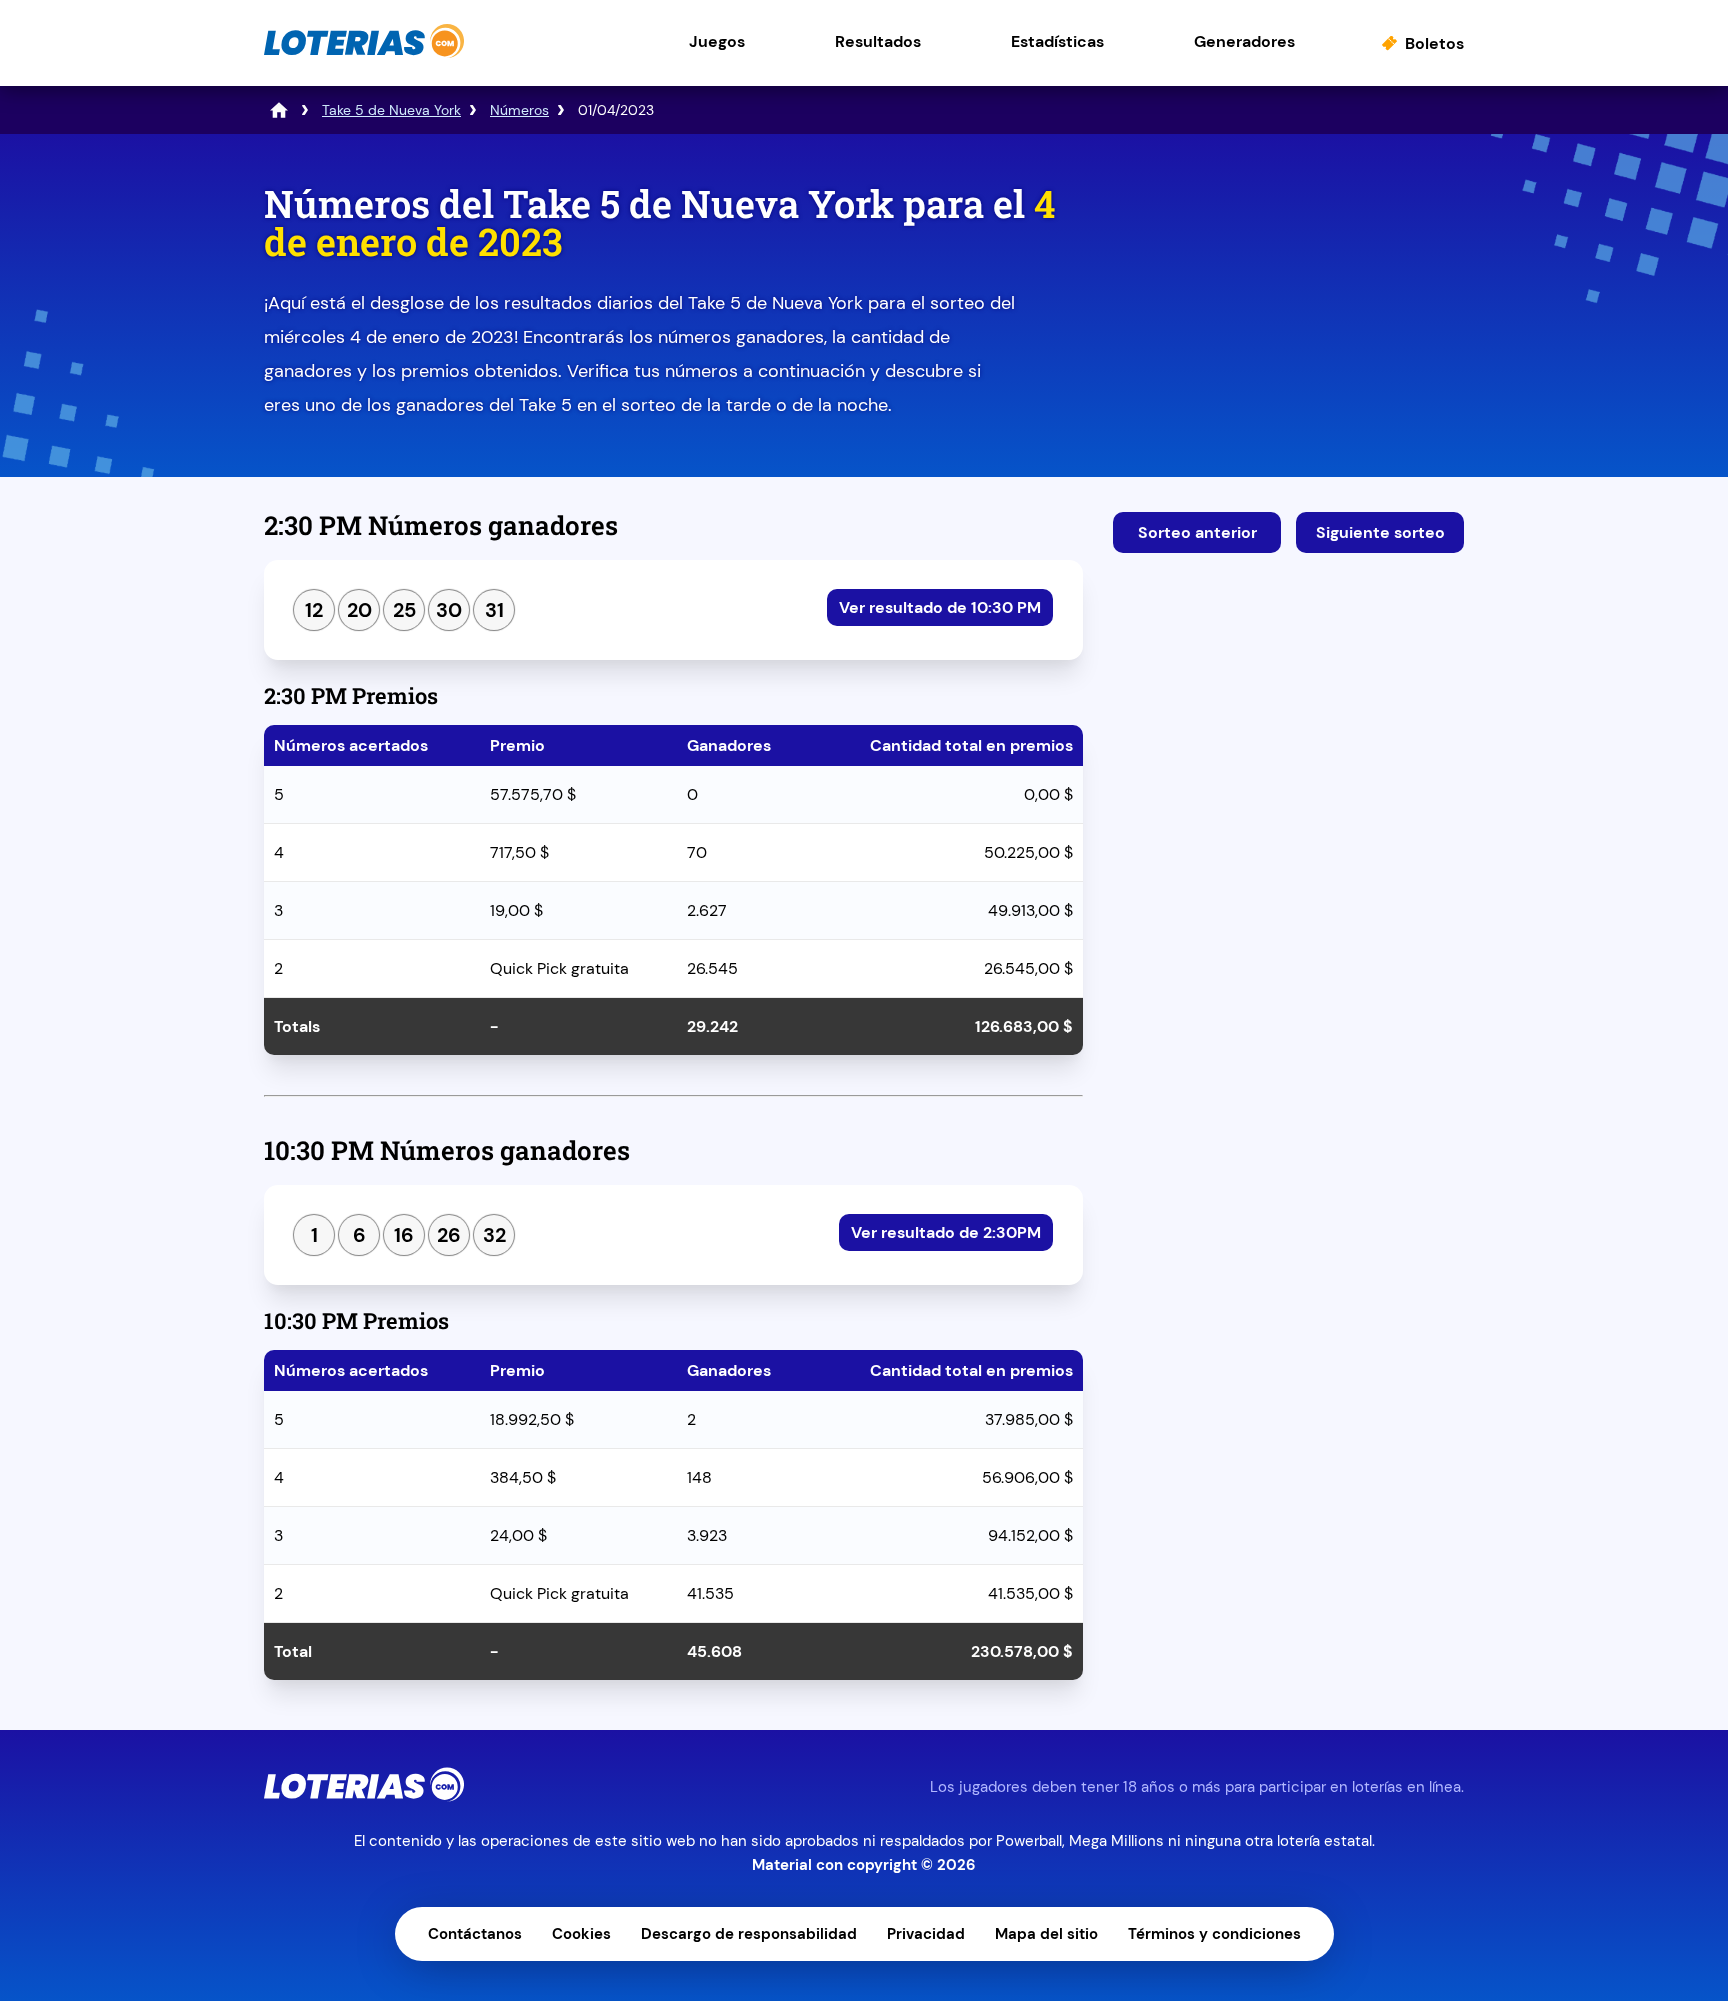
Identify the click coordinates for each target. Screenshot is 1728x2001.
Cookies (581, 1934)
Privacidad (926, 1934)
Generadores (1244, 41)
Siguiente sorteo (1380, 532)
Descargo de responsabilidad (749, 1934)
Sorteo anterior (1197, 532)
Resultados (878, 41)
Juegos (717, 41)
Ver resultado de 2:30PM (946, 1232)
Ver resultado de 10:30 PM (940, 607)
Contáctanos (475, 1934)
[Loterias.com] (364, 53)
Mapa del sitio (1046, 1934)
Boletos (1434, 43)
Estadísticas (1057, 41)
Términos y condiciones (1214, 1934)
